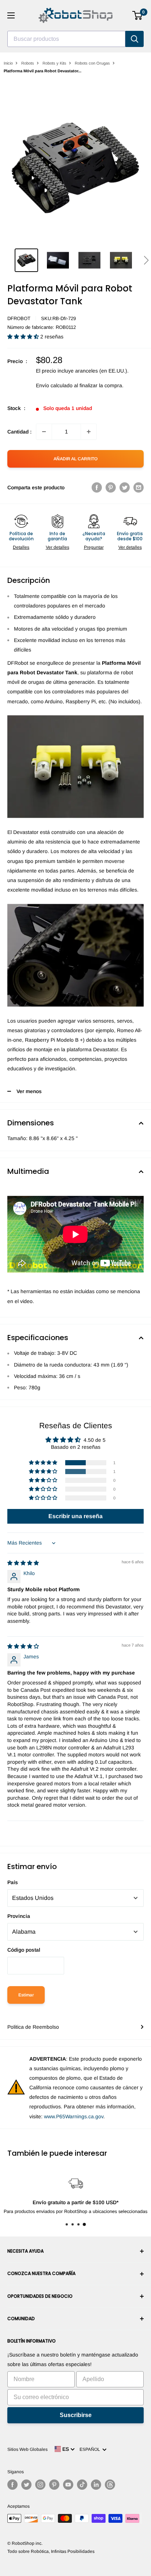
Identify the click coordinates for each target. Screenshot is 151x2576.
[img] (23, 1563)
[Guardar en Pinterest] (111, 487)
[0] (138, 15)
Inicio (8, 63)
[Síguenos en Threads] (110, 2485)
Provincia (19, 1916)
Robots (28, 63)
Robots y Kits (54, 63)
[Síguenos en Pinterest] (54, 2485)
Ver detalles (58, 547)
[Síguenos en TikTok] (82, 2485)
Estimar (26, 1995)
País (13, 1882)
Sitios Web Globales (27, 2449)
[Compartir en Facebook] (97, 487)
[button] (146, 260)
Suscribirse (76, 2415)
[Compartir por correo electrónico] (139, 487)
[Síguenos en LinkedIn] (96, 2485)
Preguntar (94, 547)
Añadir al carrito (75, 459)
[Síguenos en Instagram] (40, 2485)
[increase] (89, 432)
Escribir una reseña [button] (75, 1516)
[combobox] (66, 39)
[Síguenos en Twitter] (26, 2485)
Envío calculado (54, 385)
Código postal (24, 1950)
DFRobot (19, 318)
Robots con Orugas (92, 63)
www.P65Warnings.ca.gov (74, 2116)
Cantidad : (19, 432)
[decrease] (44, 432)
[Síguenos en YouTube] (68, 2485)
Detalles (21, 547)
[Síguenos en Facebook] (12, 2485)
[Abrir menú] (11, 15)
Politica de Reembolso (33, 2027)
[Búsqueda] (135, 39)
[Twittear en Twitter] (125, 487)
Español (91, 2449)
